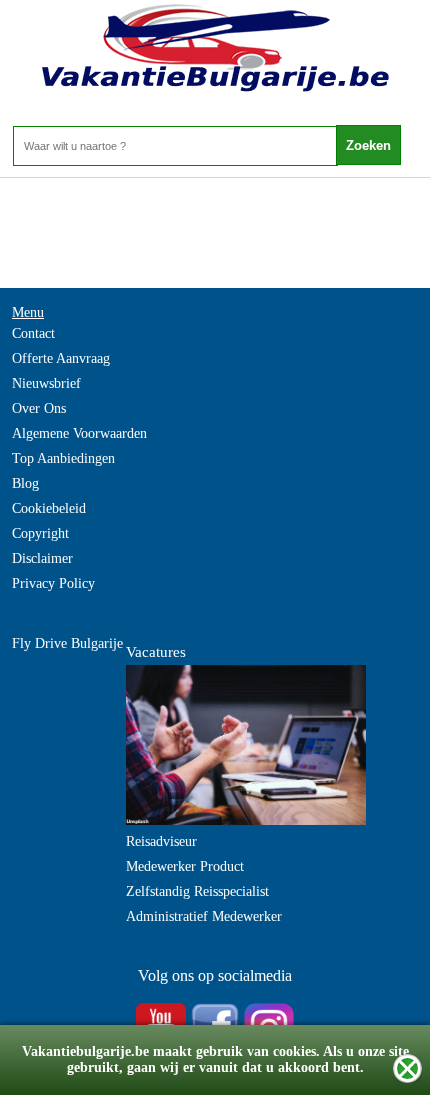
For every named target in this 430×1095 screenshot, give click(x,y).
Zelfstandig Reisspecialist (197, 891)
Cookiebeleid (49, 508)
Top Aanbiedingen (63, 458)
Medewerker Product (185, 866)
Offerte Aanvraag (61, 358)
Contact (33, 333)
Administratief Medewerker (204, 916)
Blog (25, 483)
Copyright (40, 533)
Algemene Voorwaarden (79, 433)
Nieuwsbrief (46, 383)
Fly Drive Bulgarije (67, 643)
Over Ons (39, 408)
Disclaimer (42, 558)
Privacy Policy (53, 583)
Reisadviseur (161, 841)
